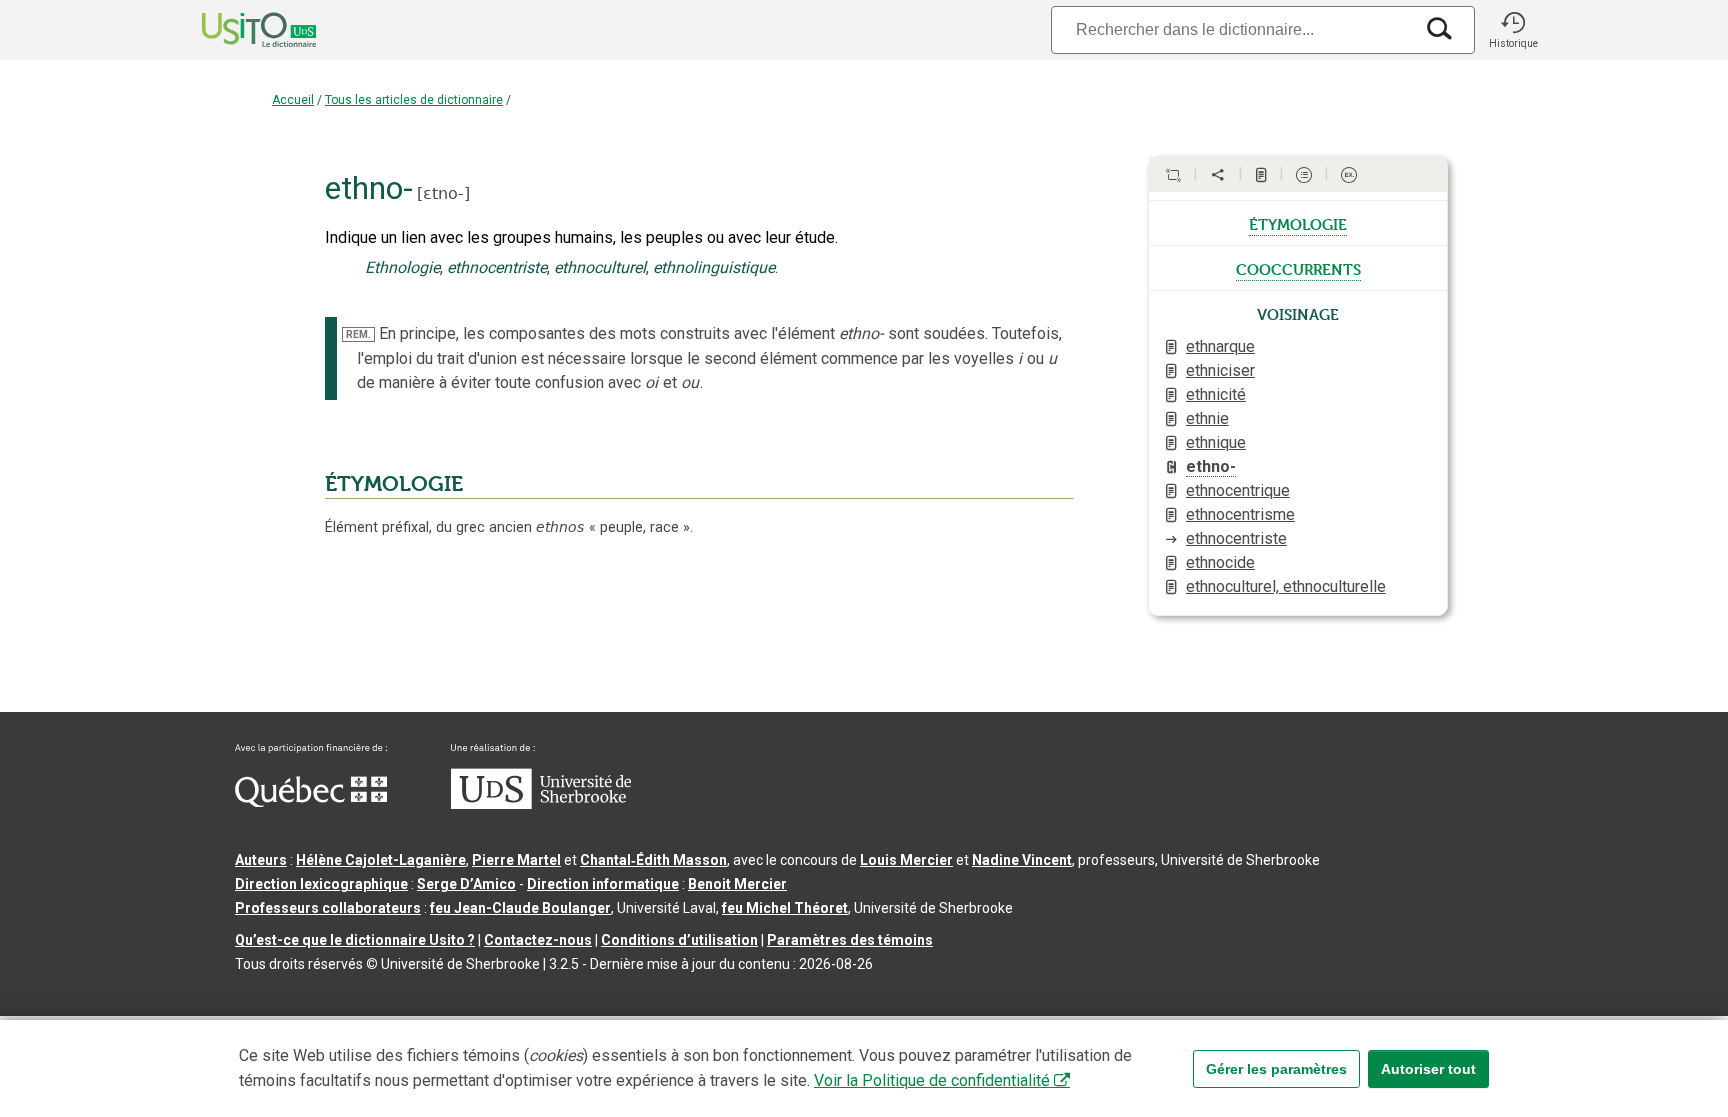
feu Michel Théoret (785, 908)
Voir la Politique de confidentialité (932, 1080)
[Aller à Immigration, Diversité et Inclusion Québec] (311, 802)
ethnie (1207, 418)
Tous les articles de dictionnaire (414, 100)
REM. (358, 334)
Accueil (293, 100)
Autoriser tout (1428, 1069)
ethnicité (1216, 394)
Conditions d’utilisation (679, 940)
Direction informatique (603, 884)
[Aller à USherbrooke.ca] (541, 804)
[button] (1513, 30)
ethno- (1211, 466)
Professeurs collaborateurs (328, 908)
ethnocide (1220, 562)
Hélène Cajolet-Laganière (381, 860)
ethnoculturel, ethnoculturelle (1286, 586)
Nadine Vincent (1022, 860)
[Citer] (1173, 175)
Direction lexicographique (321, 884)
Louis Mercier (906, 860)
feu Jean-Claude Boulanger (520, 908)
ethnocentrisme (1240, 514)
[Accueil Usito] (237, 30)
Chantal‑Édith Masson (653, 860)
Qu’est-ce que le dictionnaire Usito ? (355, 940)
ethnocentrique (1238, 490)
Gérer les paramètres (1276, 1069)
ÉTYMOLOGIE (394, 484)
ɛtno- (443, 193)
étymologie (1298, 223)
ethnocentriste (1236, 538)
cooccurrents (1298, 268)
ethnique (1216, 442)
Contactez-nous (538, 940)
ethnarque (1220, 346)
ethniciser (1220, 370)
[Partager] (1218, 175)
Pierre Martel (516, 860)
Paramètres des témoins (850, 940)
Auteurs (261, 860)
